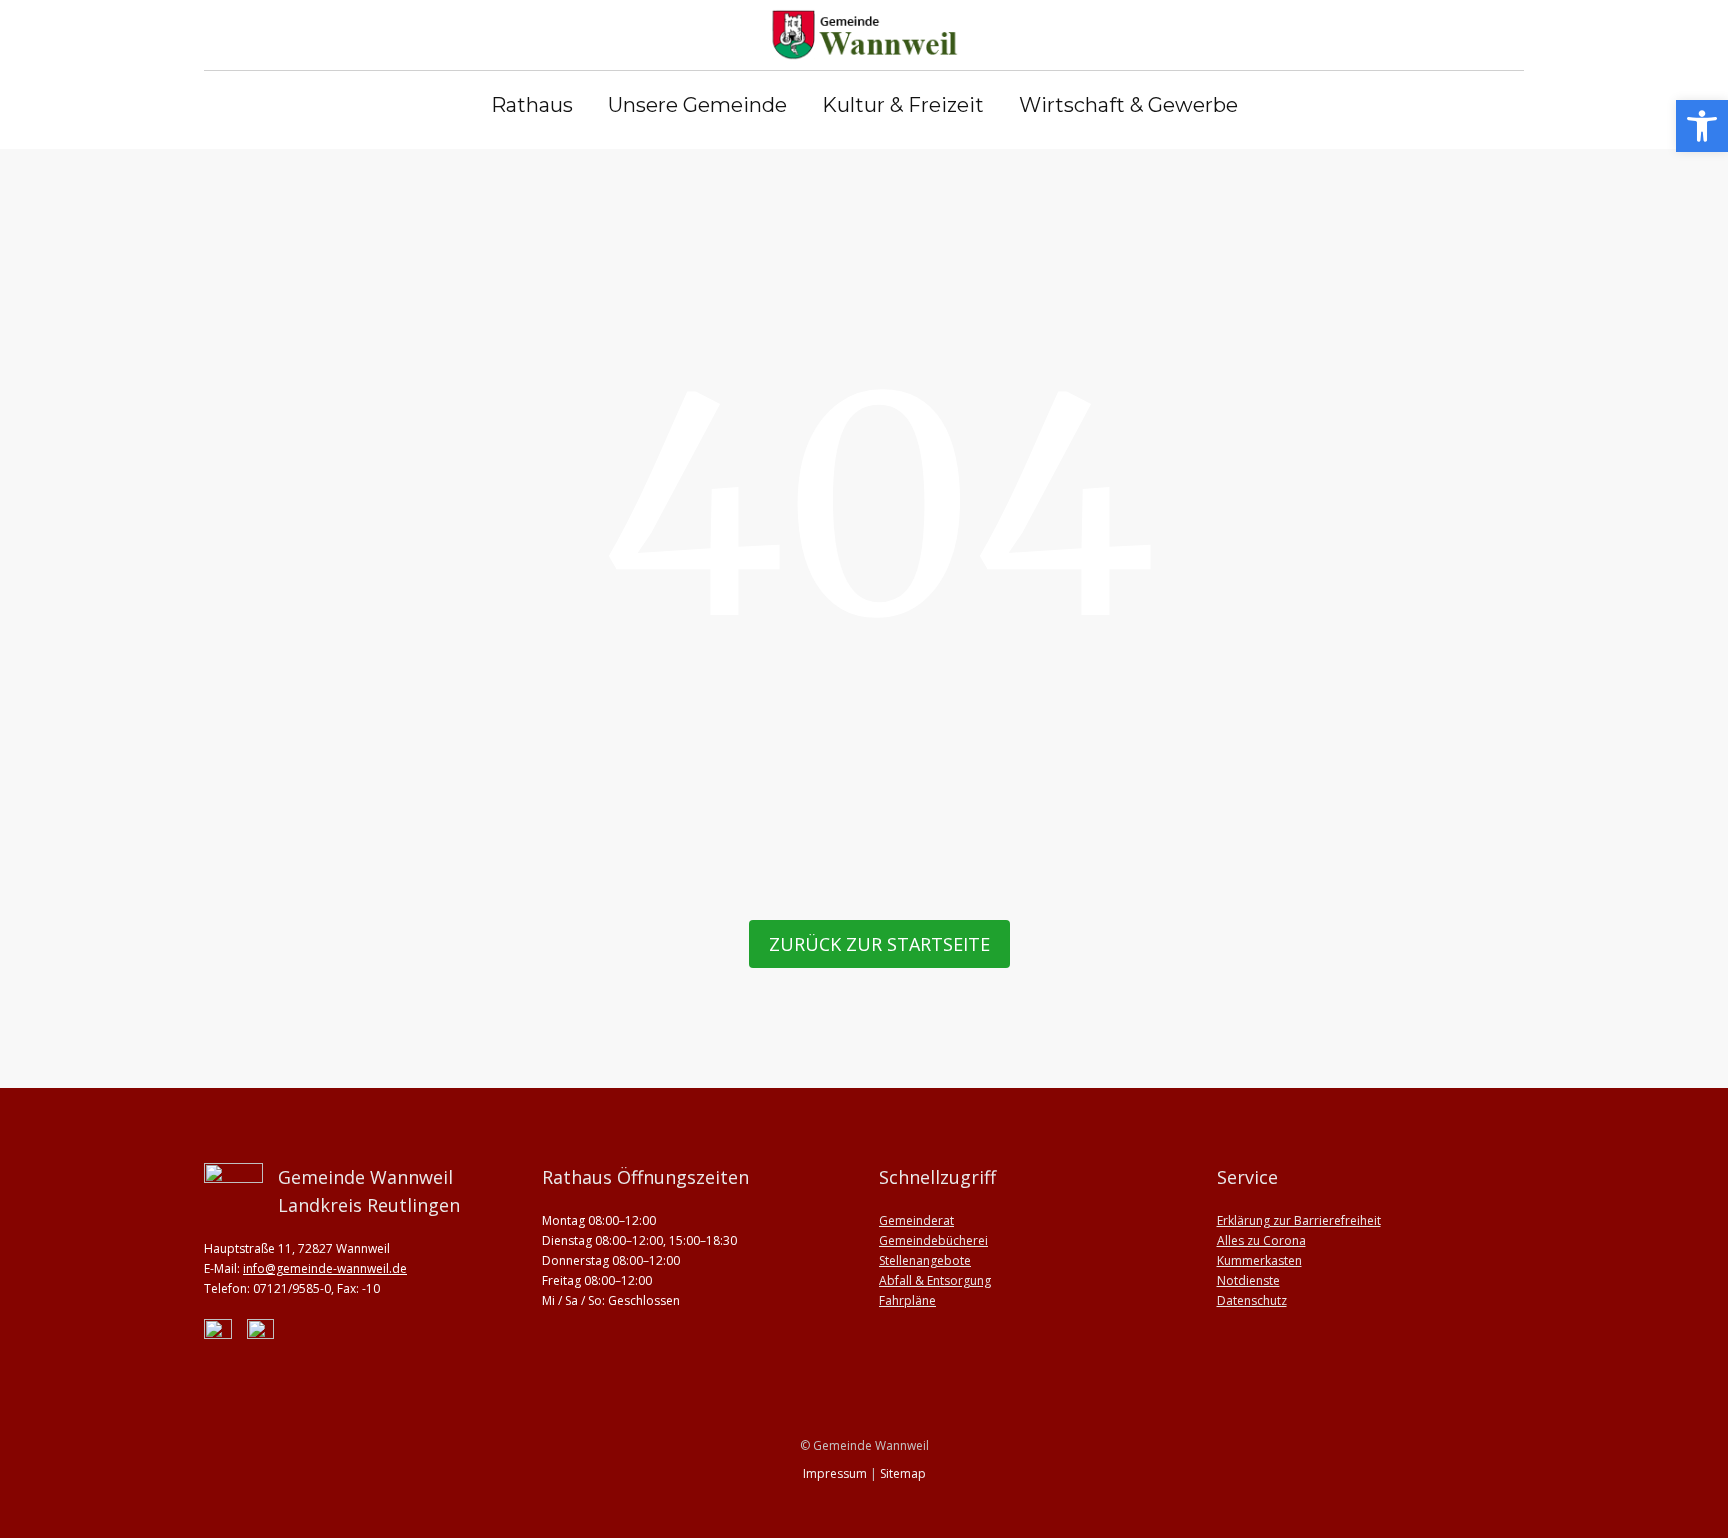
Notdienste (1248, 1280)
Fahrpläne (907, 1300)
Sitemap (903, 1473)
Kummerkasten (1259, 1260)
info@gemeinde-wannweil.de (325, 1268)
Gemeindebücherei (933, 1240)
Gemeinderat (916, 1220)
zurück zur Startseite (879, 944)
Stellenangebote (925, 1260)
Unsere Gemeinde (697, 105)
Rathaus (532, 105)
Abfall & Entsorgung (935, 1280)
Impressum (835, 1473)
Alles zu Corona (1261, 1240)
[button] (1702, 126)
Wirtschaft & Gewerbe (1128, 105)
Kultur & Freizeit (903, 105)
